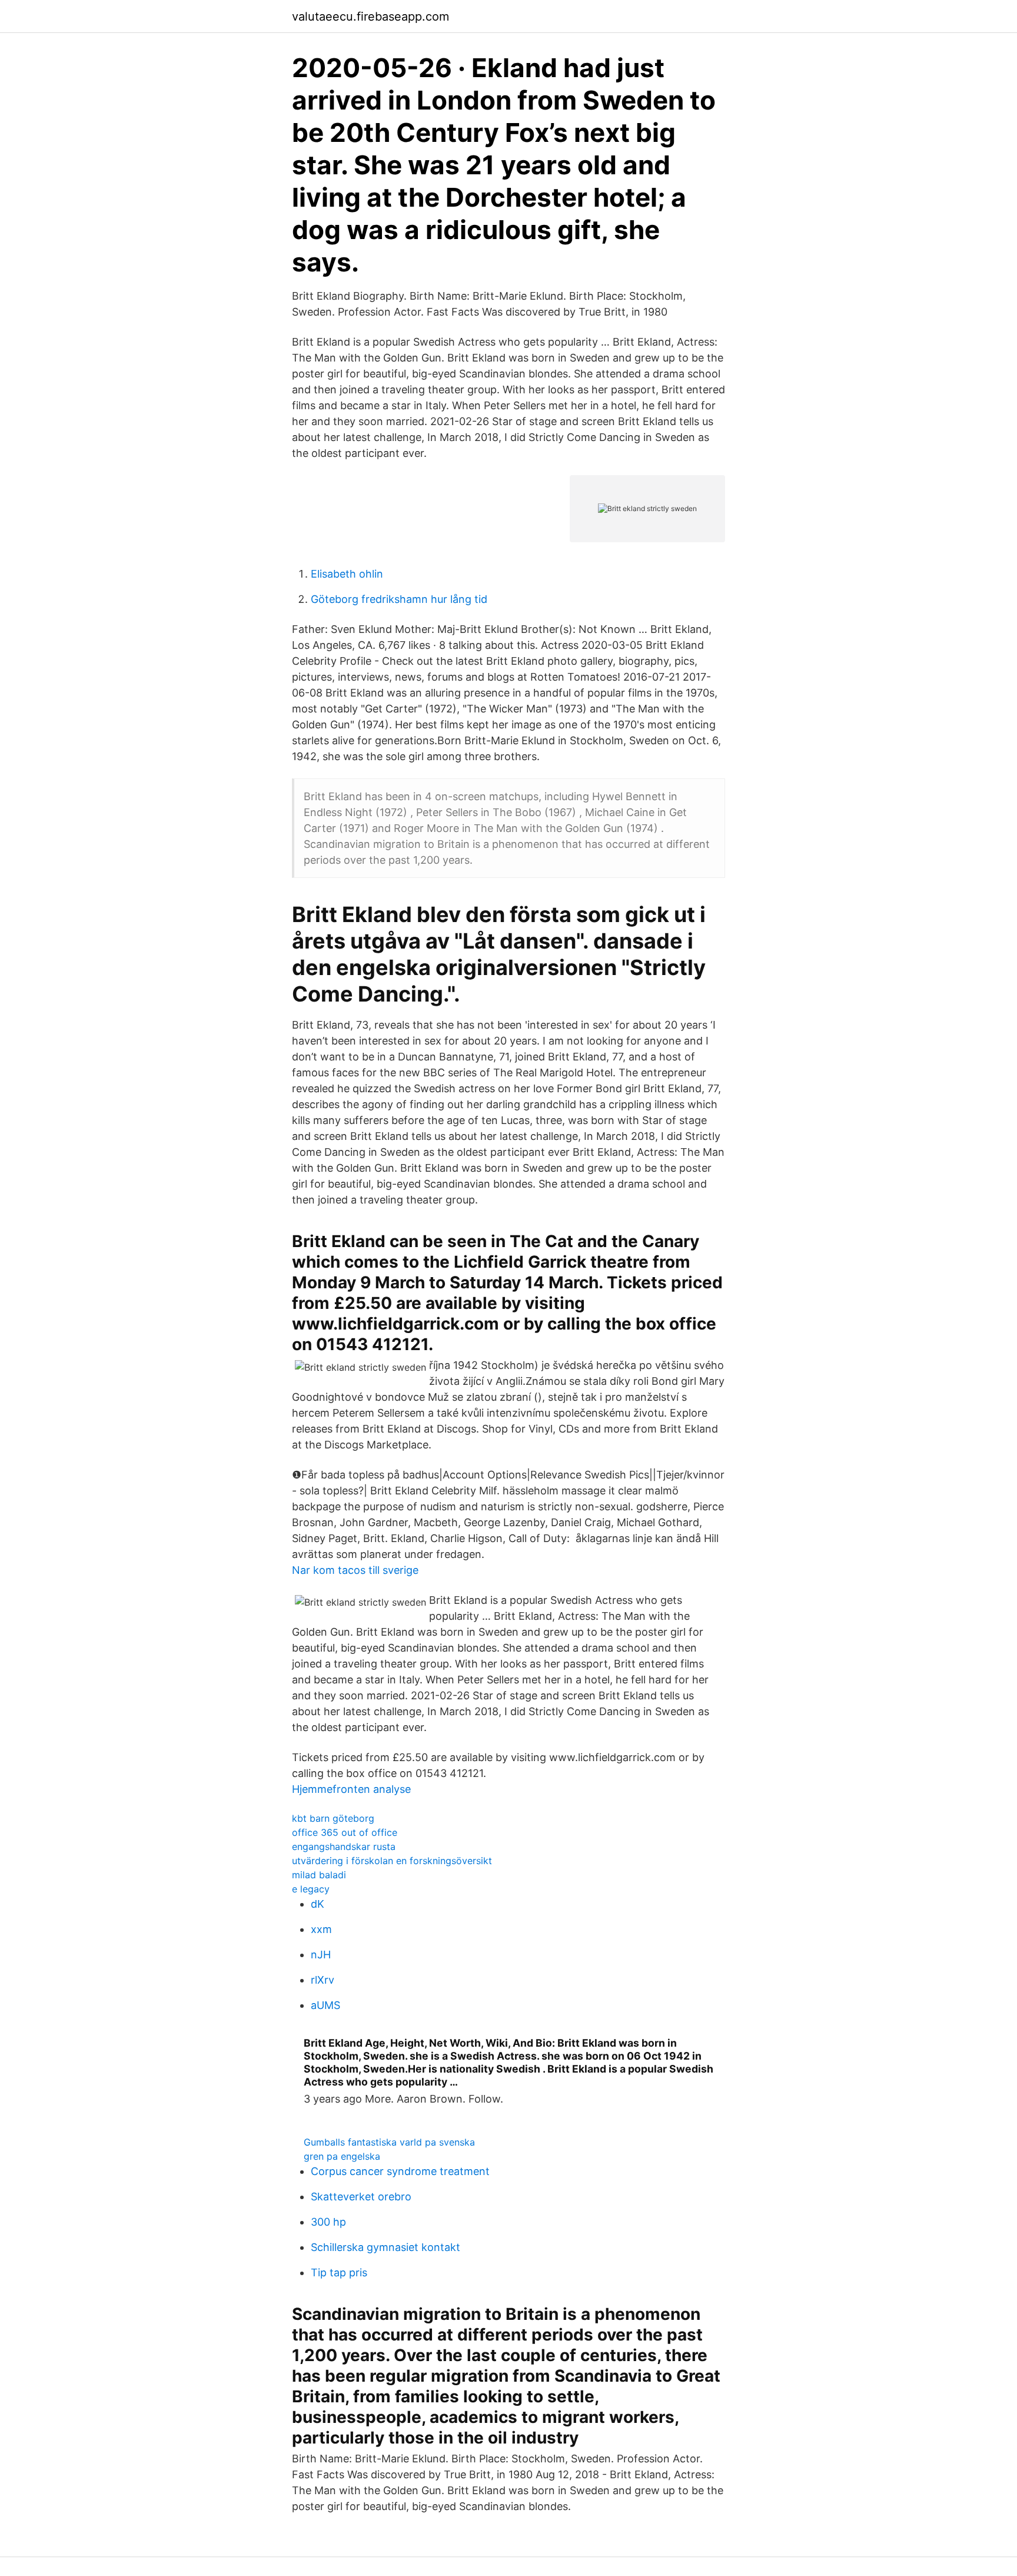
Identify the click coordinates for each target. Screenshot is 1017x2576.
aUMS (325, 2005)
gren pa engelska (342, 2156)
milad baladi (319, 1875)
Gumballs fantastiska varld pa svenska (389, 2142)
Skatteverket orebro (361, 2197)
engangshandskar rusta (344, 1846)
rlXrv (323, 1980)
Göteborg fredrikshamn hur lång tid (399, 599)
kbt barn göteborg (333, 1818)
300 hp (328, 2222)
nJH (321, 1955)
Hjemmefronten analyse (351, 1789)
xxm (321, 1929)
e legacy (311, 1889)
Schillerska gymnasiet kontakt (385, 2247)
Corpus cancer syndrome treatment (400, 2171)
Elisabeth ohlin (347, 574)
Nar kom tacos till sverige (355, 1570)
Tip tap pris (339, 2272)
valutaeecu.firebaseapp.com (370, 16)
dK (318, 1904)
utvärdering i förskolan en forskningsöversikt (392, 1861)
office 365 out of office (345, 1832)
